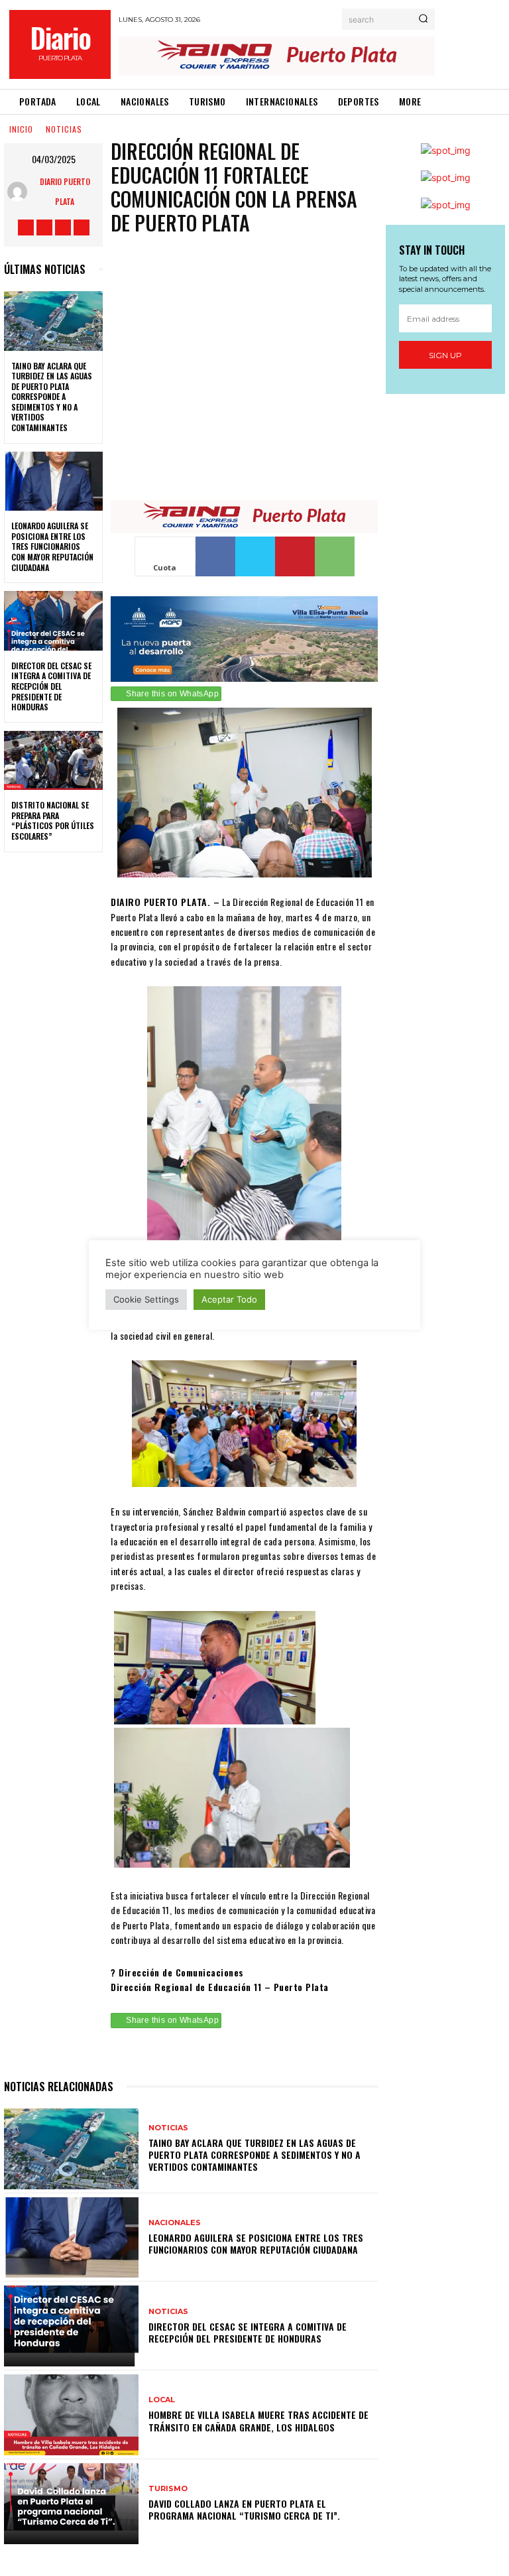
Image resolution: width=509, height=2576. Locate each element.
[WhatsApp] (335, 556)
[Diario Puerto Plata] (20, 192)
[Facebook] (26, 227)
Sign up (445, 355)
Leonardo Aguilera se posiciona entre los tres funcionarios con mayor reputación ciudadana (52, 546)
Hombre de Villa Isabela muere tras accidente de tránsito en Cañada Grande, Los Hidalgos (258, 2420)
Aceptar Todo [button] (229, 1299)
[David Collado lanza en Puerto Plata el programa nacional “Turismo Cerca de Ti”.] (71, 2504)
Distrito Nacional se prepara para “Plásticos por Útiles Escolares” (53, 820)
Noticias (64, 129)
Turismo (168, 2489)
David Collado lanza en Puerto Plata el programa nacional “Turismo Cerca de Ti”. (244, 2509)
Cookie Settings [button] (146, 1299)
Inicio (21, 129)
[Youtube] (82, 227)
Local (162, 2400)
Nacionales (175, 2223)
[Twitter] (63, 227)
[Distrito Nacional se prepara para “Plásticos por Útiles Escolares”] (53, 761)
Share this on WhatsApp (172, 694)
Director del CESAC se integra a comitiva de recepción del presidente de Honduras (51, 686)
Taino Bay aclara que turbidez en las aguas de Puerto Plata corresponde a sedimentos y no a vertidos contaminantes (52, 397)
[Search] (423, 19)
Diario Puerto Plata (65, 191)
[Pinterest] (295, 556)
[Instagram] (44, 227)
